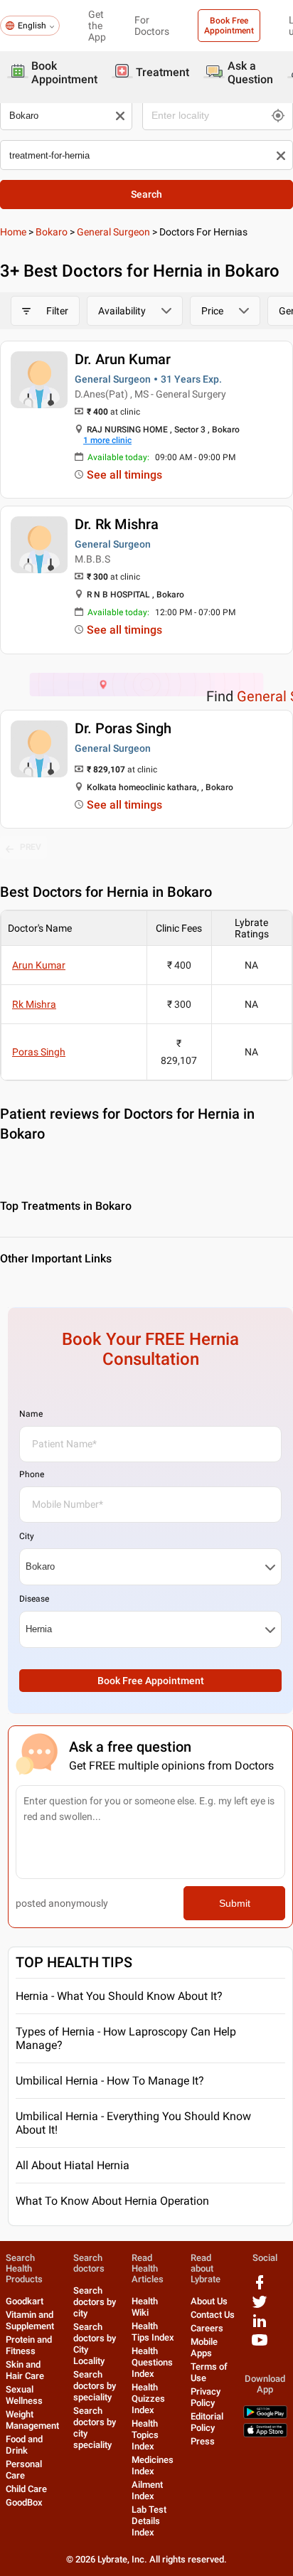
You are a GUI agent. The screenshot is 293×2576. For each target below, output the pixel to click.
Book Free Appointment (229, 26)
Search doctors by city (95, 2302)
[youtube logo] (260, 2345)
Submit (235, 1903)
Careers (207, 2328)
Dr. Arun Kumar (123, 359)
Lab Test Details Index (149, 2521)
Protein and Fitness (29, 2345)
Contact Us (213, 2315)
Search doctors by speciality (95, 2386)
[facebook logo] (260, 2288)
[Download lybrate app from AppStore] (265, 2434)
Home (13, 232)
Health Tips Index (153, 2332)
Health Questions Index (152, 2362)
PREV (31, 847)
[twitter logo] (260, 2307)
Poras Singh (39, 1052)
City (27, 1536)
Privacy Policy (206, 2397)
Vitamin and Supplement (30, 2320)
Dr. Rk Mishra (117, 524)
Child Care (26, 2489)
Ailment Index (147, 2490)
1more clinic (107, 440)
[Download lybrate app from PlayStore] (265, 2416)
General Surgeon (113, 232)
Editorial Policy (207, 2422)
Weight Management (32, 2420)
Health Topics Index (145, 2435)
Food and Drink (24, 2445)
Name (31, 1414)
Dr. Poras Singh (123, 728)
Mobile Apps (204, 2347)
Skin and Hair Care (25, 2370)
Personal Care (24, 2470)
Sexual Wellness (24, 2395)
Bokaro (52, 232)
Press (203, 2441)
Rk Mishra (34, 1004)
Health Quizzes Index (148, 2399)
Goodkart (25, 2301)
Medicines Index (153, 2465)
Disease (34, 1599)
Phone (32, 1474)
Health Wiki (145, 2307)
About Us (209, 2301)
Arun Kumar (39, 965)
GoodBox (24, 2502)
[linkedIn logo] (260, 2326)
